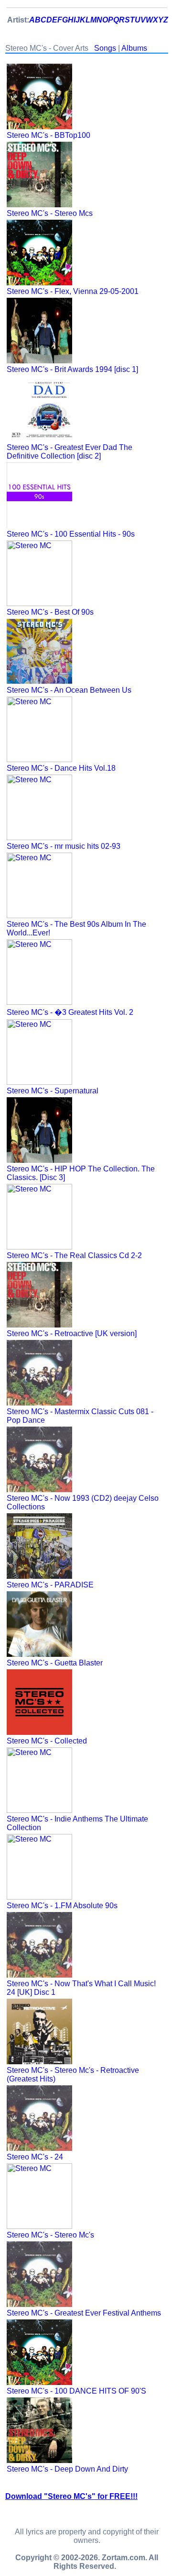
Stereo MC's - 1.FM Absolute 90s (62, 1906)
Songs (105, 48)
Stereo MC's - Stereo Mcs (50, 213)
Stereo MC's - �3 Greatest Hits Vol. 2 (70, 1012)
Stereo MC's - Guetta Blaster (55, 1663)
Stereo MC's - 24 (35, 2157)
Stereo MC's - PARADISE (50, 1585)
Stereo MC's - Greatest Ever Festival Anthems (84, 2313)
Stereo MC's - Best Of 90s (50, 612)
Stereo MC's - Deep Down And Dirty (67, 2469)
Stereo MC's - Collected (47, 1741)
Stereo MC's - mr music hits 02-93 (64, 846)
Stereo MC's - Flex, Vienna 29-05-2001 (73, 291)
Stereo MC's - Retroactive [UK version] (72, 1333)
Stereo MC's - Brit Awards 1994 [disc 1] (72, 369)
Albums (134, 48)
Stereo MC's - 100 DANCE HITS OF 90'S (76, 2391)
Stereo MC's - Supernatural (53, 1091)
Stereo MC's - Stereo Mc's (50, 2235)
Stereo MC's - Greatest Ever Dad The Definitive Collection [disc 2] (70, 452)
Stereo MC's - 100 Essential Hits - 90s (71, 534)
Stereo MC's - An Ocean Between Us (69, 690)
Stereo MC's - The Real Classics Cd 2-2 (74, 1255)
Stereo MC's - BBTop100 (48, 135)
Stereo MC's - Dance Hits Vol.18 (61, 768)
